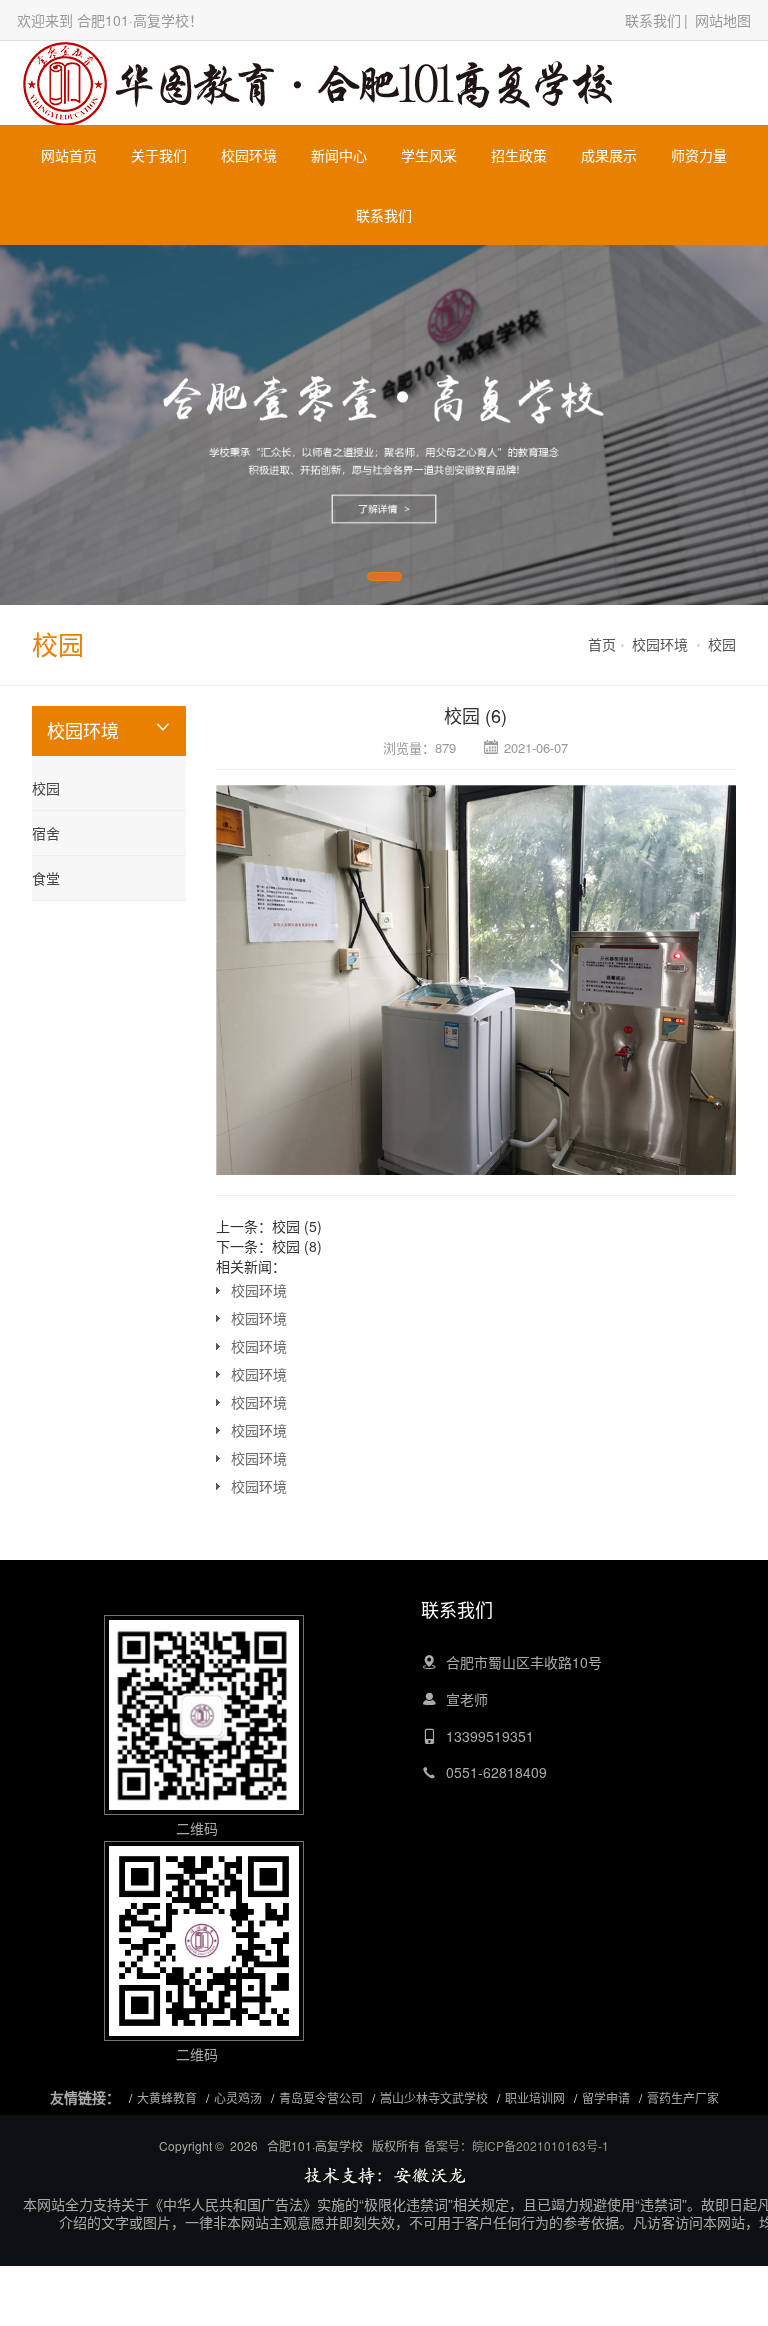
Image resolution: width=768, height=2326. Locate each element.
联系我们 (653, 20)
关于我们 (159, 155)
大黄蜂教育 (167, 2097)
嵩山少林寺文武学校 (434, 2097)
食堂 (46, 878)
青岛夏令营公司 (321, 2097)
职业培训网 (535, 2097)
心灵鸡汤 (238, 2097)
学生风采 (429, 155)
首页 (602, 644)
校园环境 (249, 155)
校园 (722, 644)
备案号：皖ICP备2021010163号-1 (516, 2145)
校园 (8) (297, 1246)
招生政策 (519, 155)
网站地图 (723, 20)
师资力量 (699, 155)
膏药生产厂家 (683, 2097)
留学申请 (606, 2097)
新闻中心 (339, 155)
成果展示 (609, 155)
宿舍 (46, 833)
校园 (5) (297, 1226)
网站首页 (69, 155)
